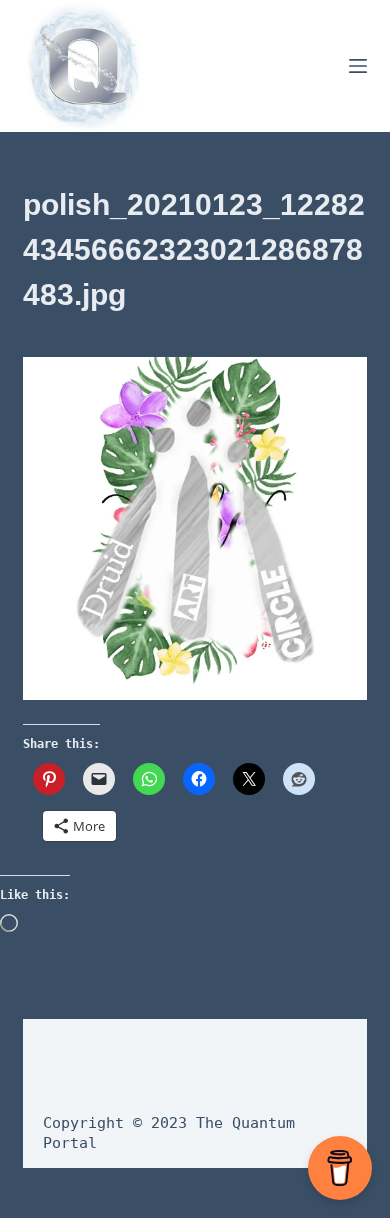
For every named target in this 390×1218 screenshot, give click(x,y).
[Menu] (358, 66)
